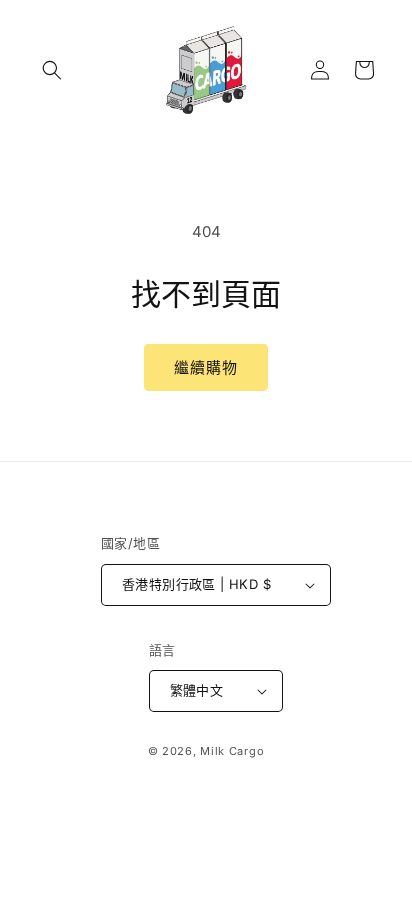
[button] (52, 70)
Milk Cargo (232, 751)
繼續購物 (206, 367)
